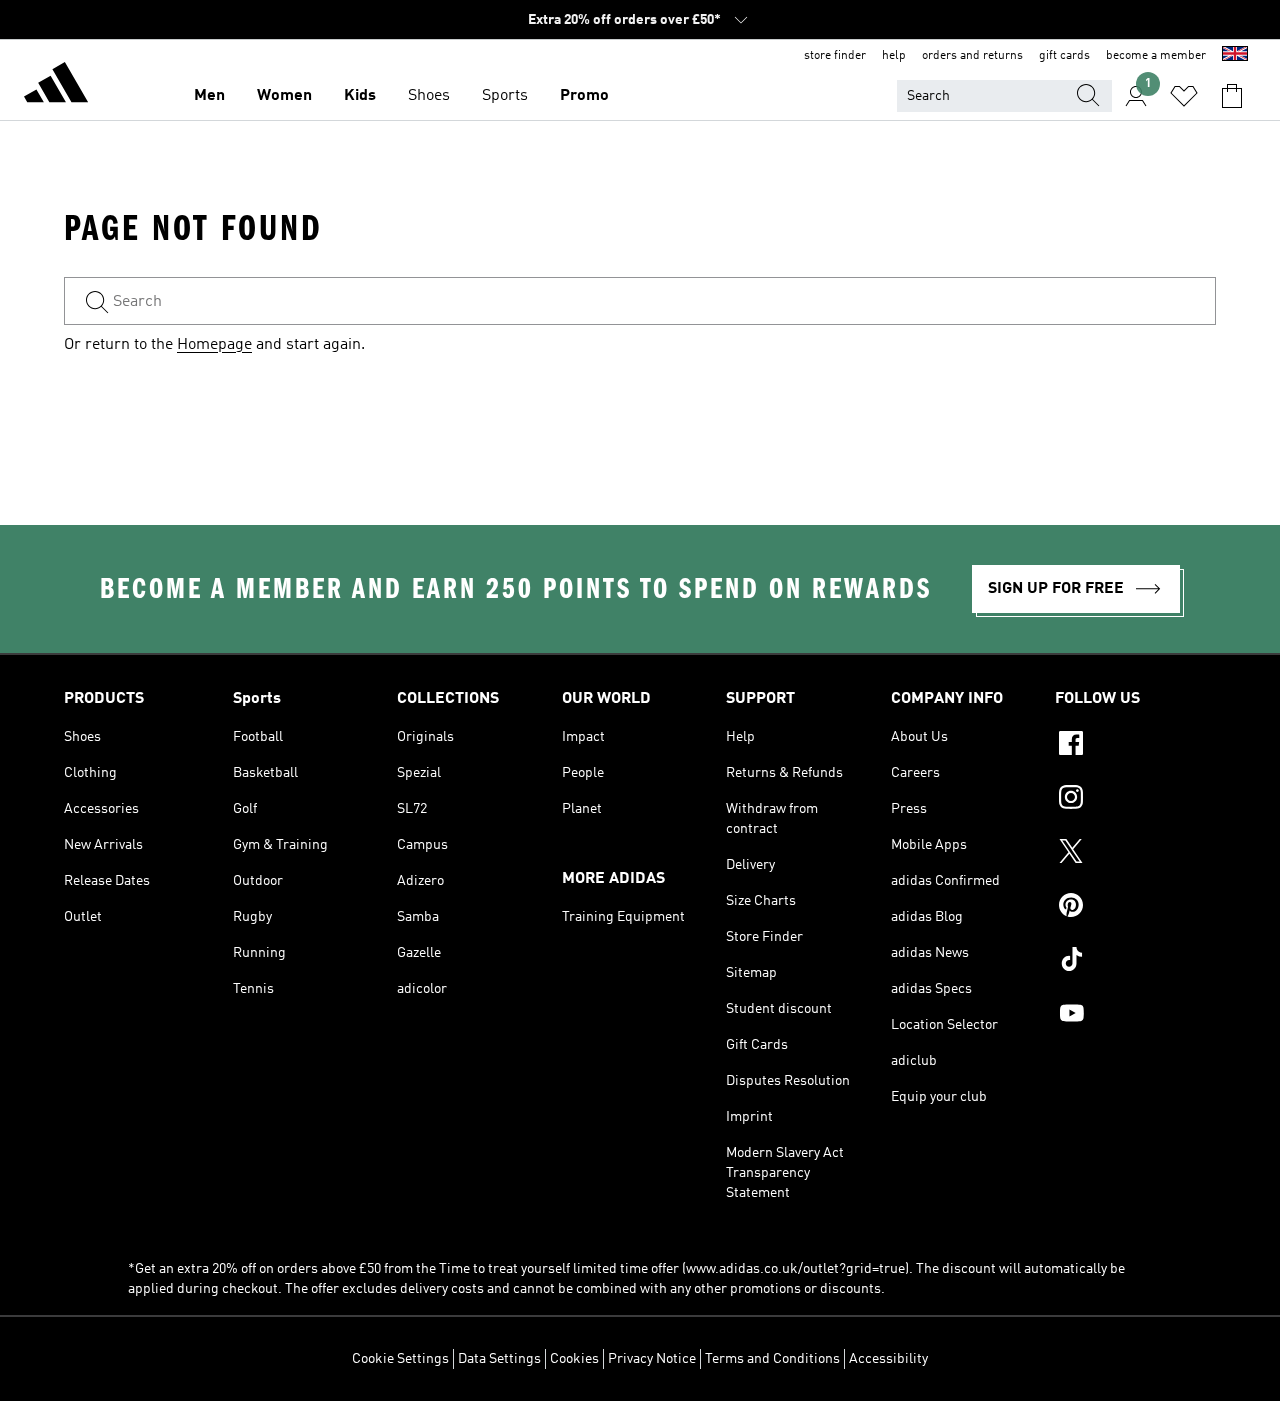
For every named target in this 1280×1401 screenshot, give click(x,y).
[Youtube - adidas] (1135, 1016)
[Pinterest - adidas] (1135, 908)
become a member (1156, 56)
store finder (835, 56)
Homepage (214, 345)
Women (284, 96)
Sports (505, 96)
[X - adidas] (1135, 854)
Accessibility (888, 1359)
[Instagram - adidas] (1135, 800)
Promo (584, 96)
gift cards (1064, 56)
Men (209, 96)
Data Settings (499, 1359)
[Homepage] (56, 86)
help (894, 56)
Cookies (574, 1359)
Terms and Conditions (772, 1359)
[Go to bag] (1232, 96)
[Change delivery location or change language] (1235, 56)
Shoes (429, 96)
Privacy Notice (652, 1359)
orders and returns (972, 56)
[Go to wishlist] (1184, 96)
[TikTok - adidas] (1135, 962)
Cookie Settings (400, 1359)
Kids (360, 96)
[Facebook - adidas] (1135, 746)
